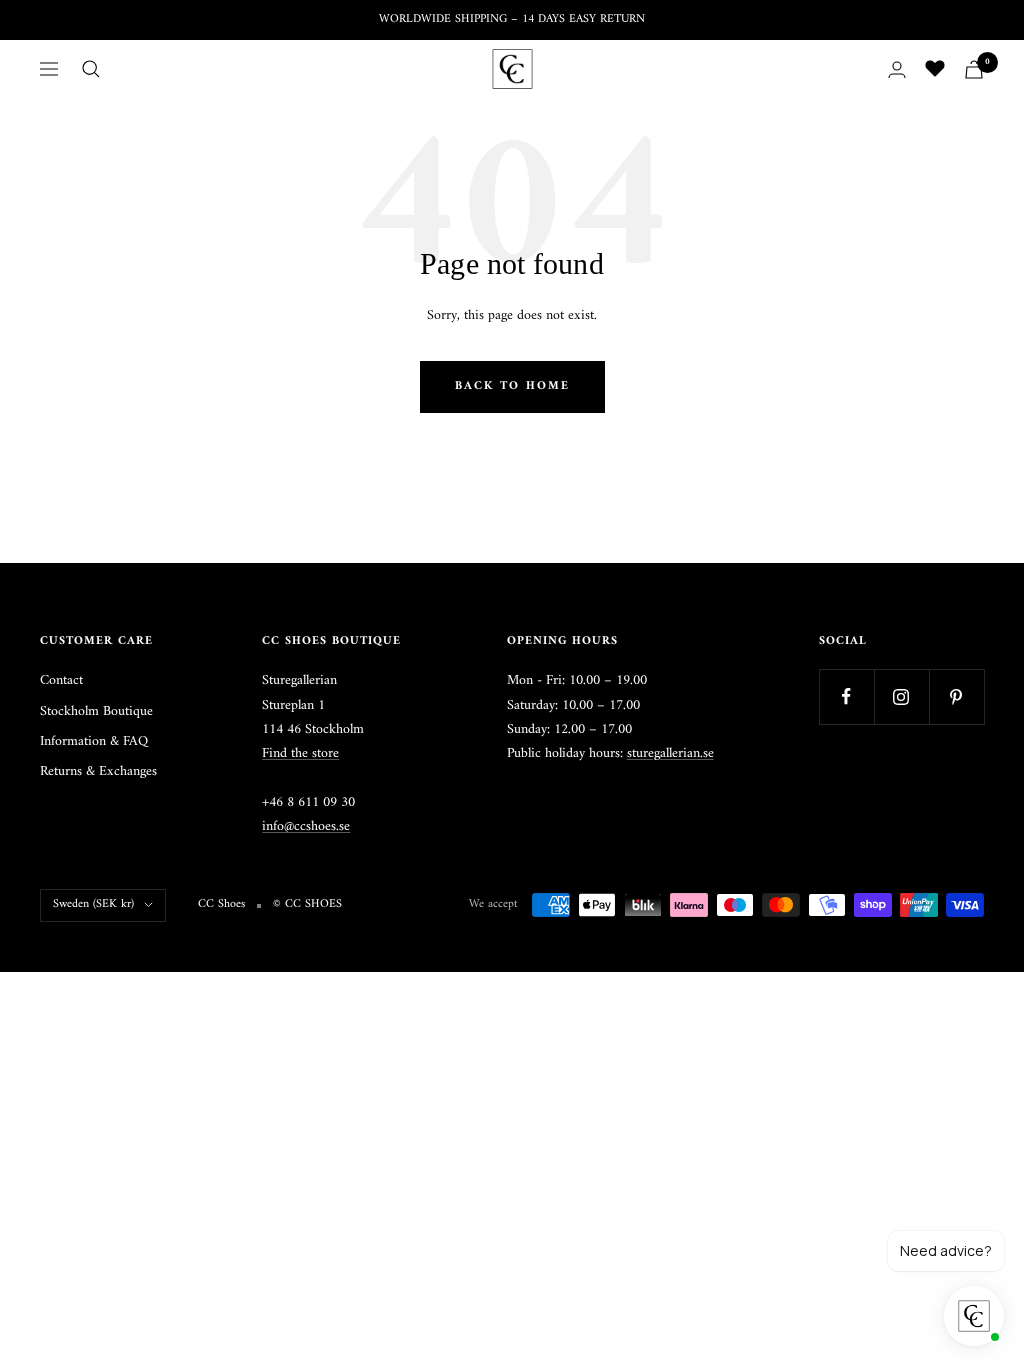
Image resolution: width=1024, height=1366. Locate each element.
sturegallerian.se (670, 753)
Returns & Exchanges (98, 772)
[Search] (91, 69)
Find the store (300, 753)
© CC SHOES (307, 905)
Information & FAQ (94, 742)
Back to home (512, 386)
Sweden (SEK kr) (93, 904)
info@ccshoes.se (306, 826)
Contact (61, 681)
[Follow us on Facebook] (846, 696)
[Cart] (974, 69)
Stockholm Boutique (96, 712)
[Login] (897, 69)
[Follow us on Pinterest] (956, 696)
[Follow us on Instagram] (901, 696)
